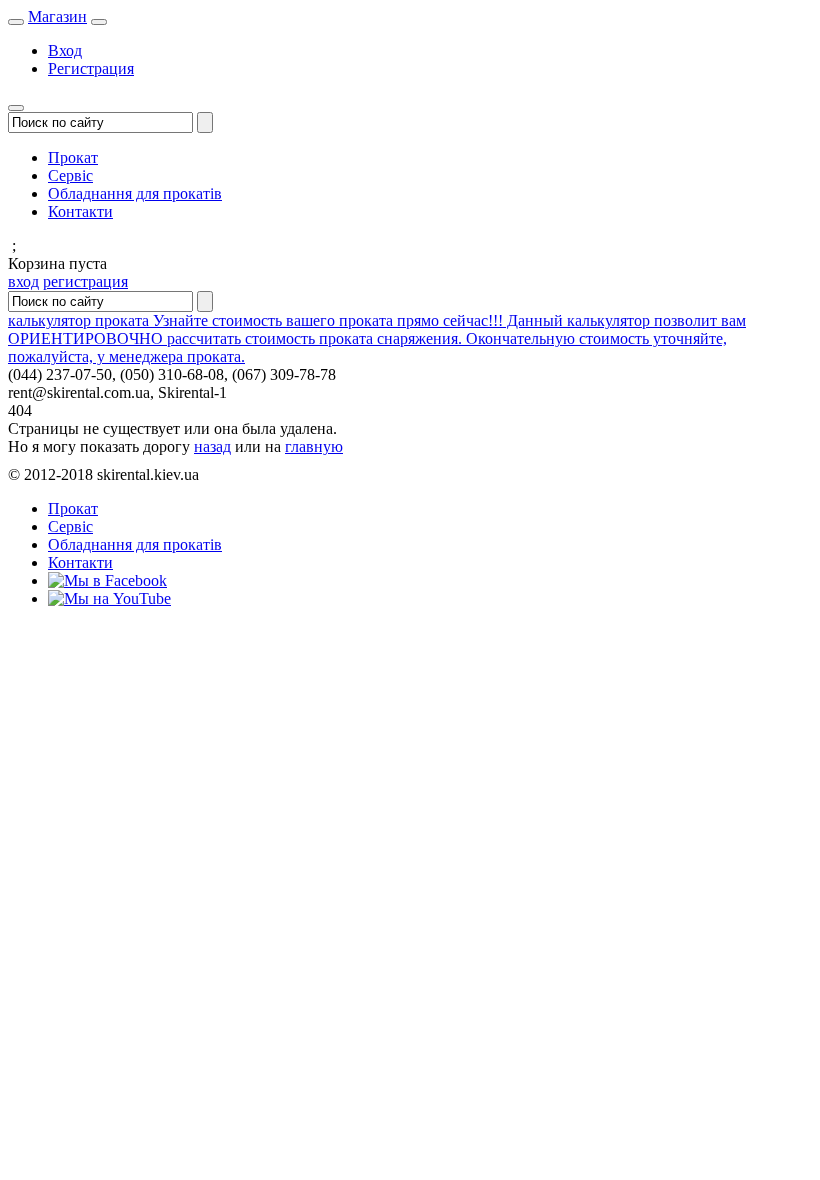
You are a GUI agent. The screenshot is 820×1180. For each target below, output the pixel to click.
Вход (65, 50)
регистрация (85, 281)
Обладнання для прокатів (135, 193)
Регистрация (91, 68)
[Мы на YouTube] (109, 598)
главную (314, 446)
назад (212, 446)
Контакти (80, 211)
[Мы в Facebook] (107, 580)
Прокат (73, 157)
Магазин (57, 16)
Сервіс (70, 175)
